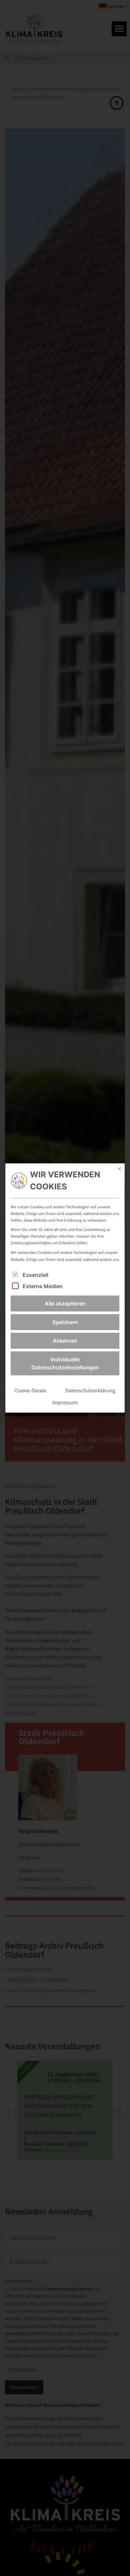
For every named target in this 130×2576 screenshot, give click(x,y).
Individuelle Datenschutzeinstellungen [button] (65, 1363)
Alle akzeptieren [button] (65, 1303)
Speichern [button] (65, 1322)
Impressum (65, 1402)
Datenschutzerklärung (90, 1390)
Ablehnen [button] (65, 1341)
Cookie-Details (30, 1390)
